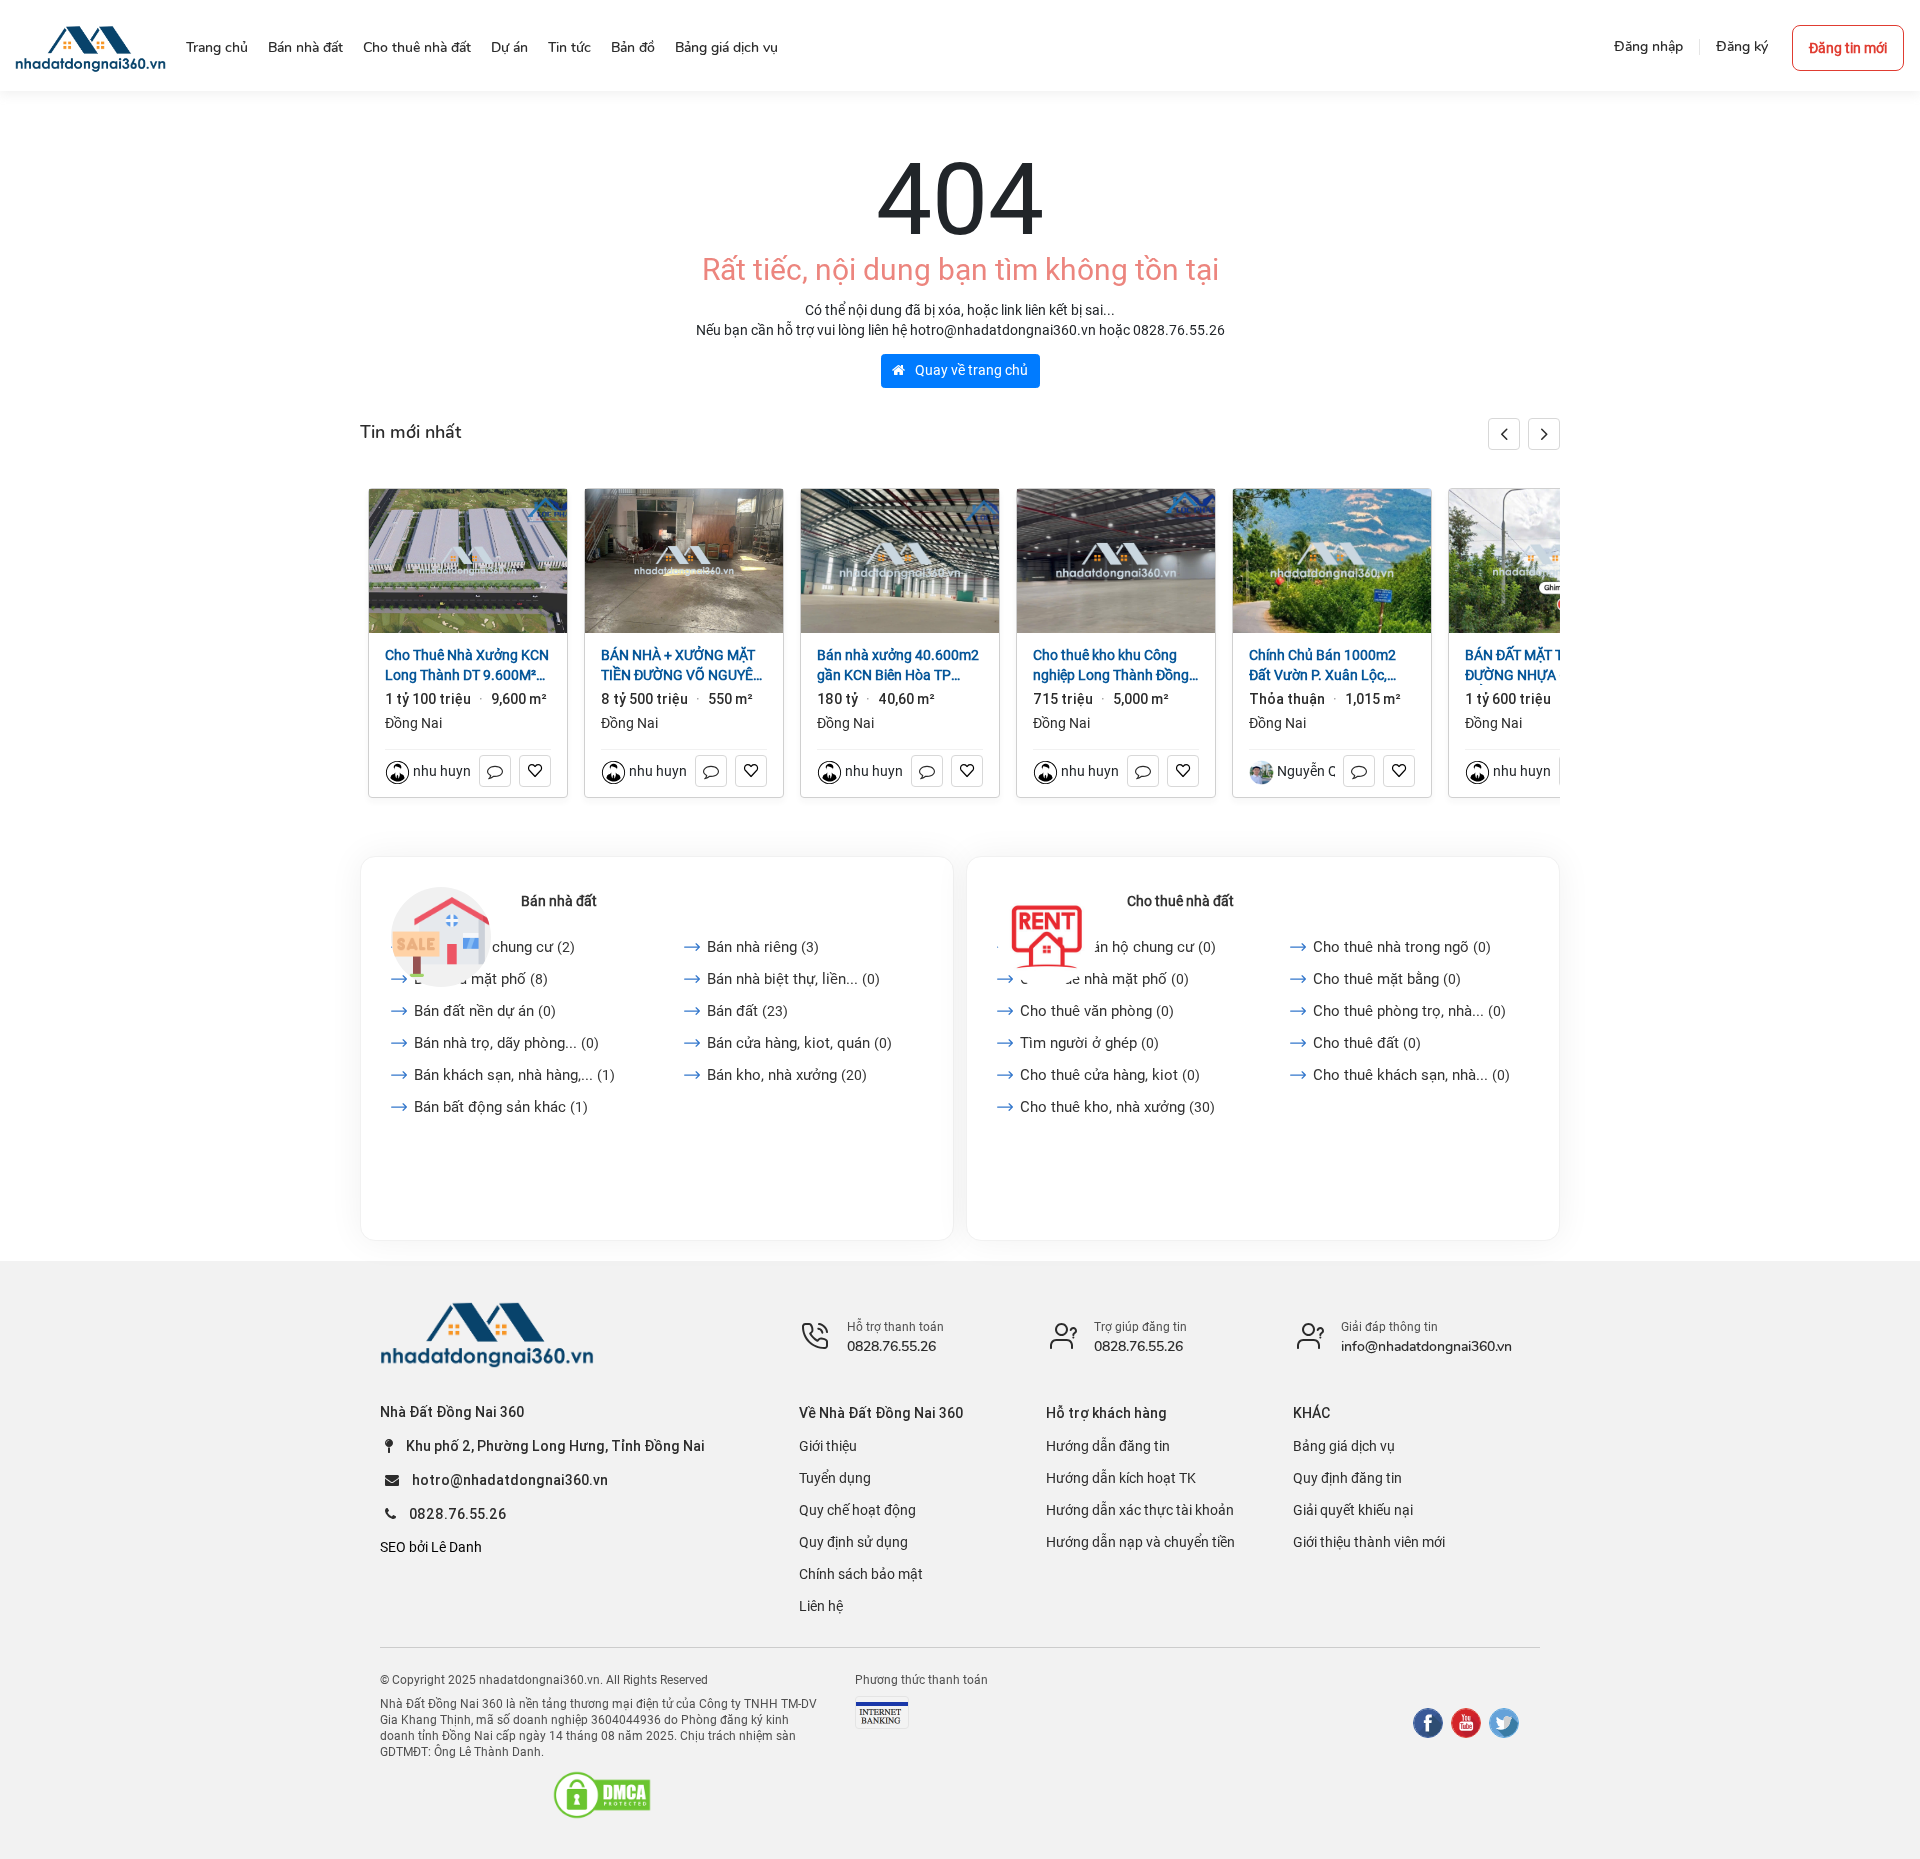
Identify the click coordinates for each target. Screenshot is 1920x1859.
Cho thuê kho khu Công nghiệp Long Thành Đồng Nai (1111, 666)
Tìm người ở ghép (1089, 1043)
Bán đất (747, 1011)
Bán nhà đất (559, 901)
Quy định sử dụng (853, 1542)
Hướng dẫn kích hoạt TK (1121, 1478)
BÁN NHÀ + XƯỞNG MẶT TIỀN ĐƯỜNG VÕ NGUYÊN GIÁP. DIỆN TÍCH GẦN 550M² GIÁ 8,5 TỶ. (682, 666)
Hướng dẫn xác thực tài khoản (1140, 1510)
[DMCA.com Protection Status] (602, 1795)
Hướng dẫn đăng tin (1108, 1446)
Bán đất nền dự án (485, 1011)
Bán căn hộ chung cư (494, 947)
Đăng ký (1742, 46)
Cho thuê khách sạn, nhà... (1411, 1075)
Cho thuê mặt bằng (1387, 979)
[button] (1544, 434)
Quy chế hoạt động (857, 1510)
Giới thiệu (828, 1446)
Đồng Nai (413, 723)
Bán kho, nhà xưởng (787, 1075)
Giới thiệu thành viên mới (1369, 1542)
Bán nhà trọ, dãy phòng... (506, 1043)
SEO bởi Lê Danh (431, 1547)
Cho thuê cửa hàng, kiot (1110, 1075)
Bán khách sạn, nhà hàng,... (514, 1075)
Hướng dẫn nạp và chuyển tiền (1140, 1542)
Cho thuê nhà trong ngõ (1402, 947)
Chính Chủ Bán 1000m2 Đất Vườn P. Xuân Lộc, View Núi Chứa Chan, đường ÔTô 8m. (1322, 666)
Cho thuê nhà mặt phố (1104, 979)
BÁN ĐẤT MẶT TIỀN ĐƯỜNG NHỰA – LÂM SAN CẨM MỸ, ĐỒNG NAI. (1547, 666)
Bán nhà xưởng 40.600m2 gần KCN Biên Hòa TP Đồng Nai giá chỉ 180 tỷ (898, 666)
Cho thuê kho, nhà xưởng (1117, 1107)
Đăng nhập (1648, 46)
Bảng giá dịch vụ (1344, 1446)
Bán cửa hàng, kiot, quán (799, 1043)
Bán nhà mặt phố (481, 979)
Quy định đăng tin (1347, 1478)
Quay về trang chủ (970, 370)
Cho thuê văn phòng (1097, 1011)
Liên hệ (821, 1606)
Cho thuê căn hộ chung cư (1118, 947)
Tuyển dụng (835, 1478)
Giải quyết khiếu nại (1353, 1510)
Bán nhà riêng (763, 947)
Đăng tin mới (1848, 48)
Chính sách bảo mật (861, 1574)
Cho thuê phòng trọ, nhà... (1409, 1011)
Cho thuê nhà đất (1180, 901)
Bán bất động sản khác (501, 1107)
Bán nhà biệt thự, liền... (793, 979)
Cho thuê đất (1367, 1043)
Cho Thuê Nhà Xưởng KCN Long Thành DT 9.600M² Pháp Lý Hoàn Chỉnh (467, 666)
